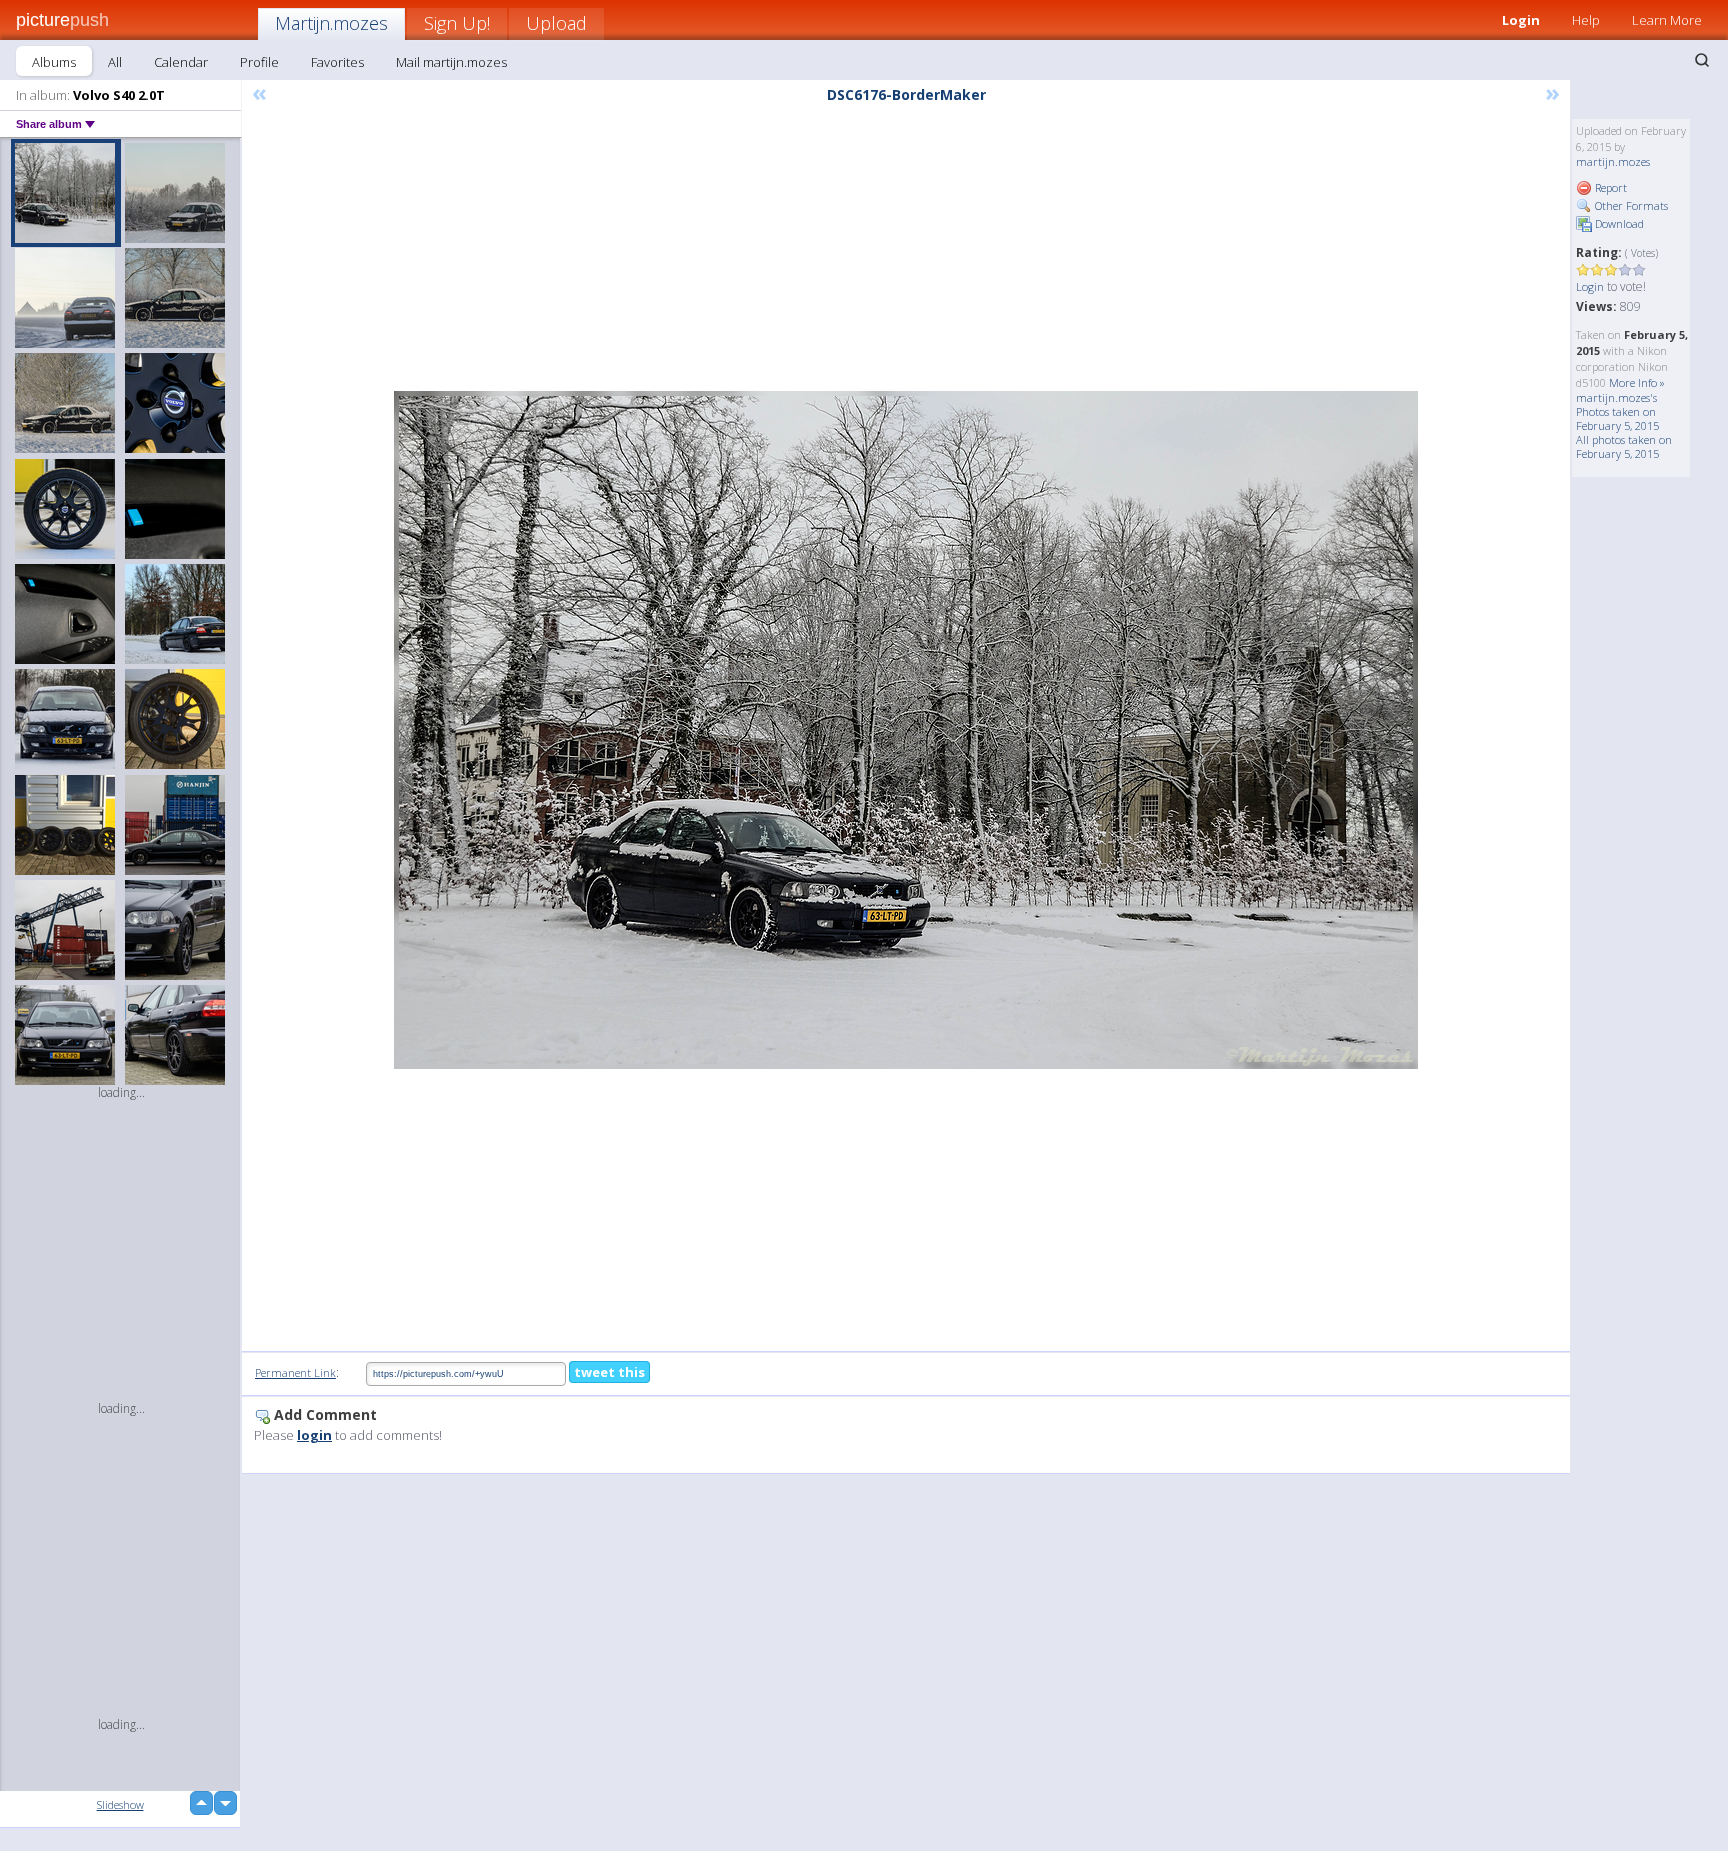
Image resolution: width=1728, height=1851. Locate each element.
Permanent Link (295, 1372)
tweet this (609, 1372)
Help (1586, 20)
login (314, 1435)
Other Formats (1630, 205)
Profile (259, 62)
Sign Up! (457, 23)
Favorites (337, 62)
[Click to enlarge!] (906, 730)
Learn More (1667, 20)
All (115, 62)
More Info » (1637, 382)
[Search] (1702, 60)
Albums (54, 62)
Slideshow (120, 1804)
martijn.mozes (1613, 161)
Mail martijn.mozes (451, 62)
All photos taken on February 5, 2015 (1624, 446)
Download (1618, 223)
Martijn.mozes (331, 23)
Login (1521, 20)
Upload (556, 23)
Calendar (181, 62)
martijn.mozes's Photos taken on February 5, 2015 (1617, 411)
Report (1609, 187)
